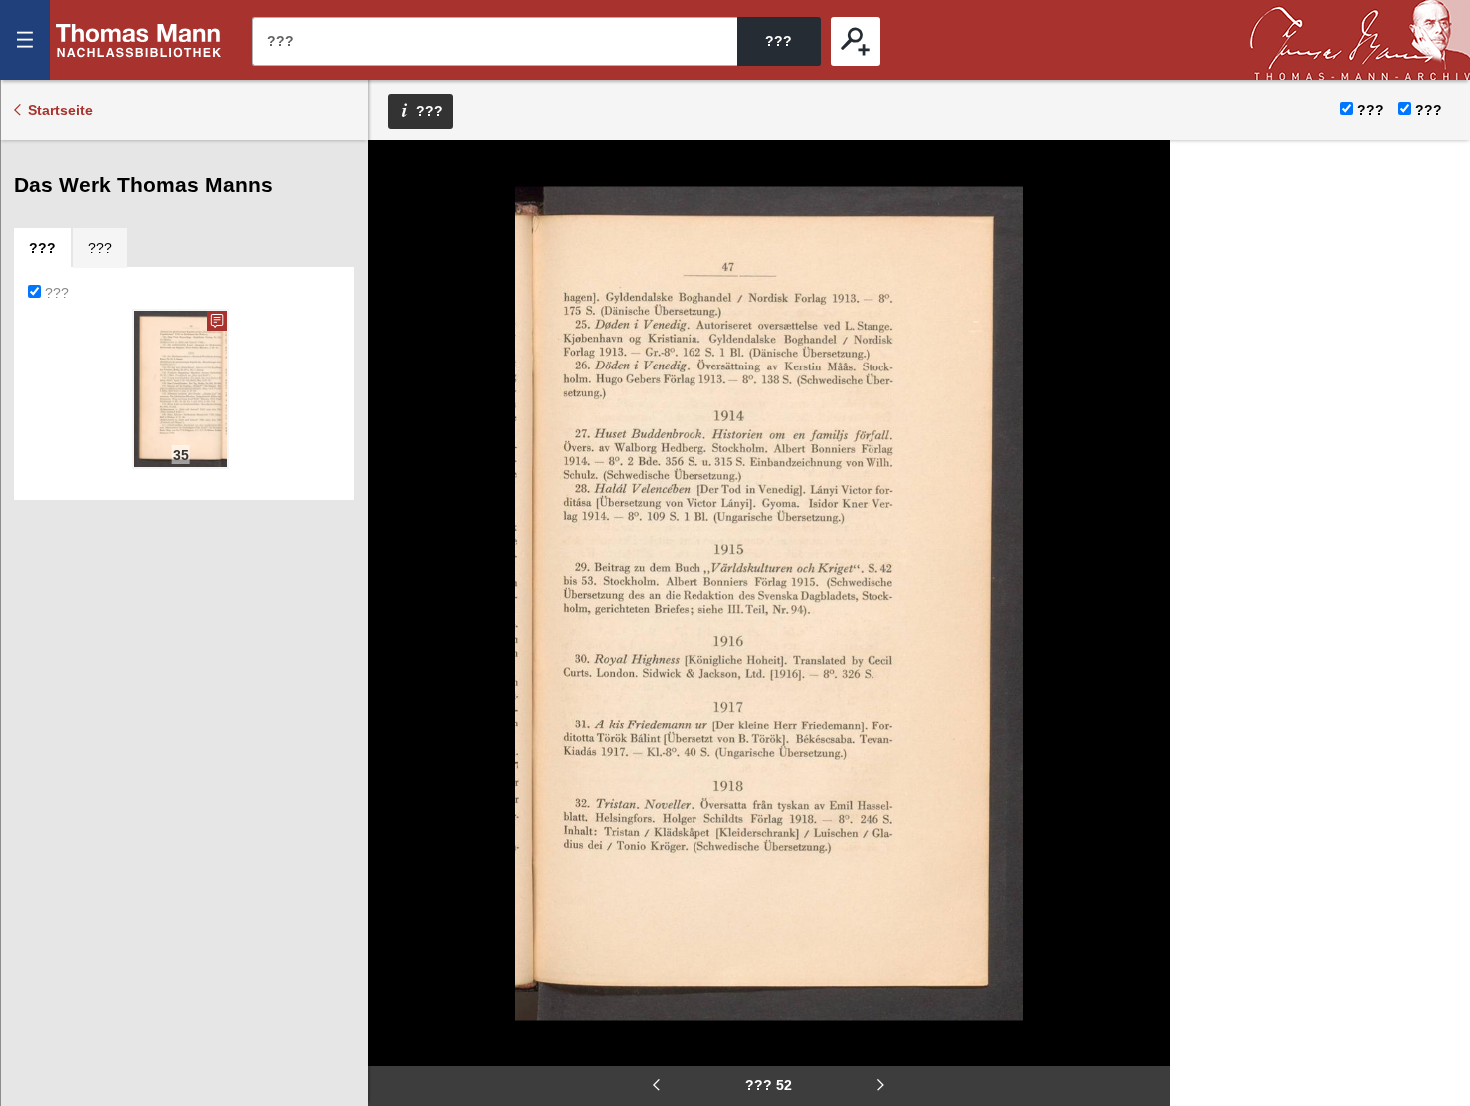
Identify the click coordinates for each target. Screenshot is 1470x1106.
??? (139, 40)
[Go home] (397, 230)
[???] (855, 41)
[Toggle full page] (397, 350)
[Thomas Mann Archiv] (1360, 40)
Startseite (60, 110)
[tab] (42, 248)
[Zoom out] (397, 170)
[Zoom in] (397, 290)
